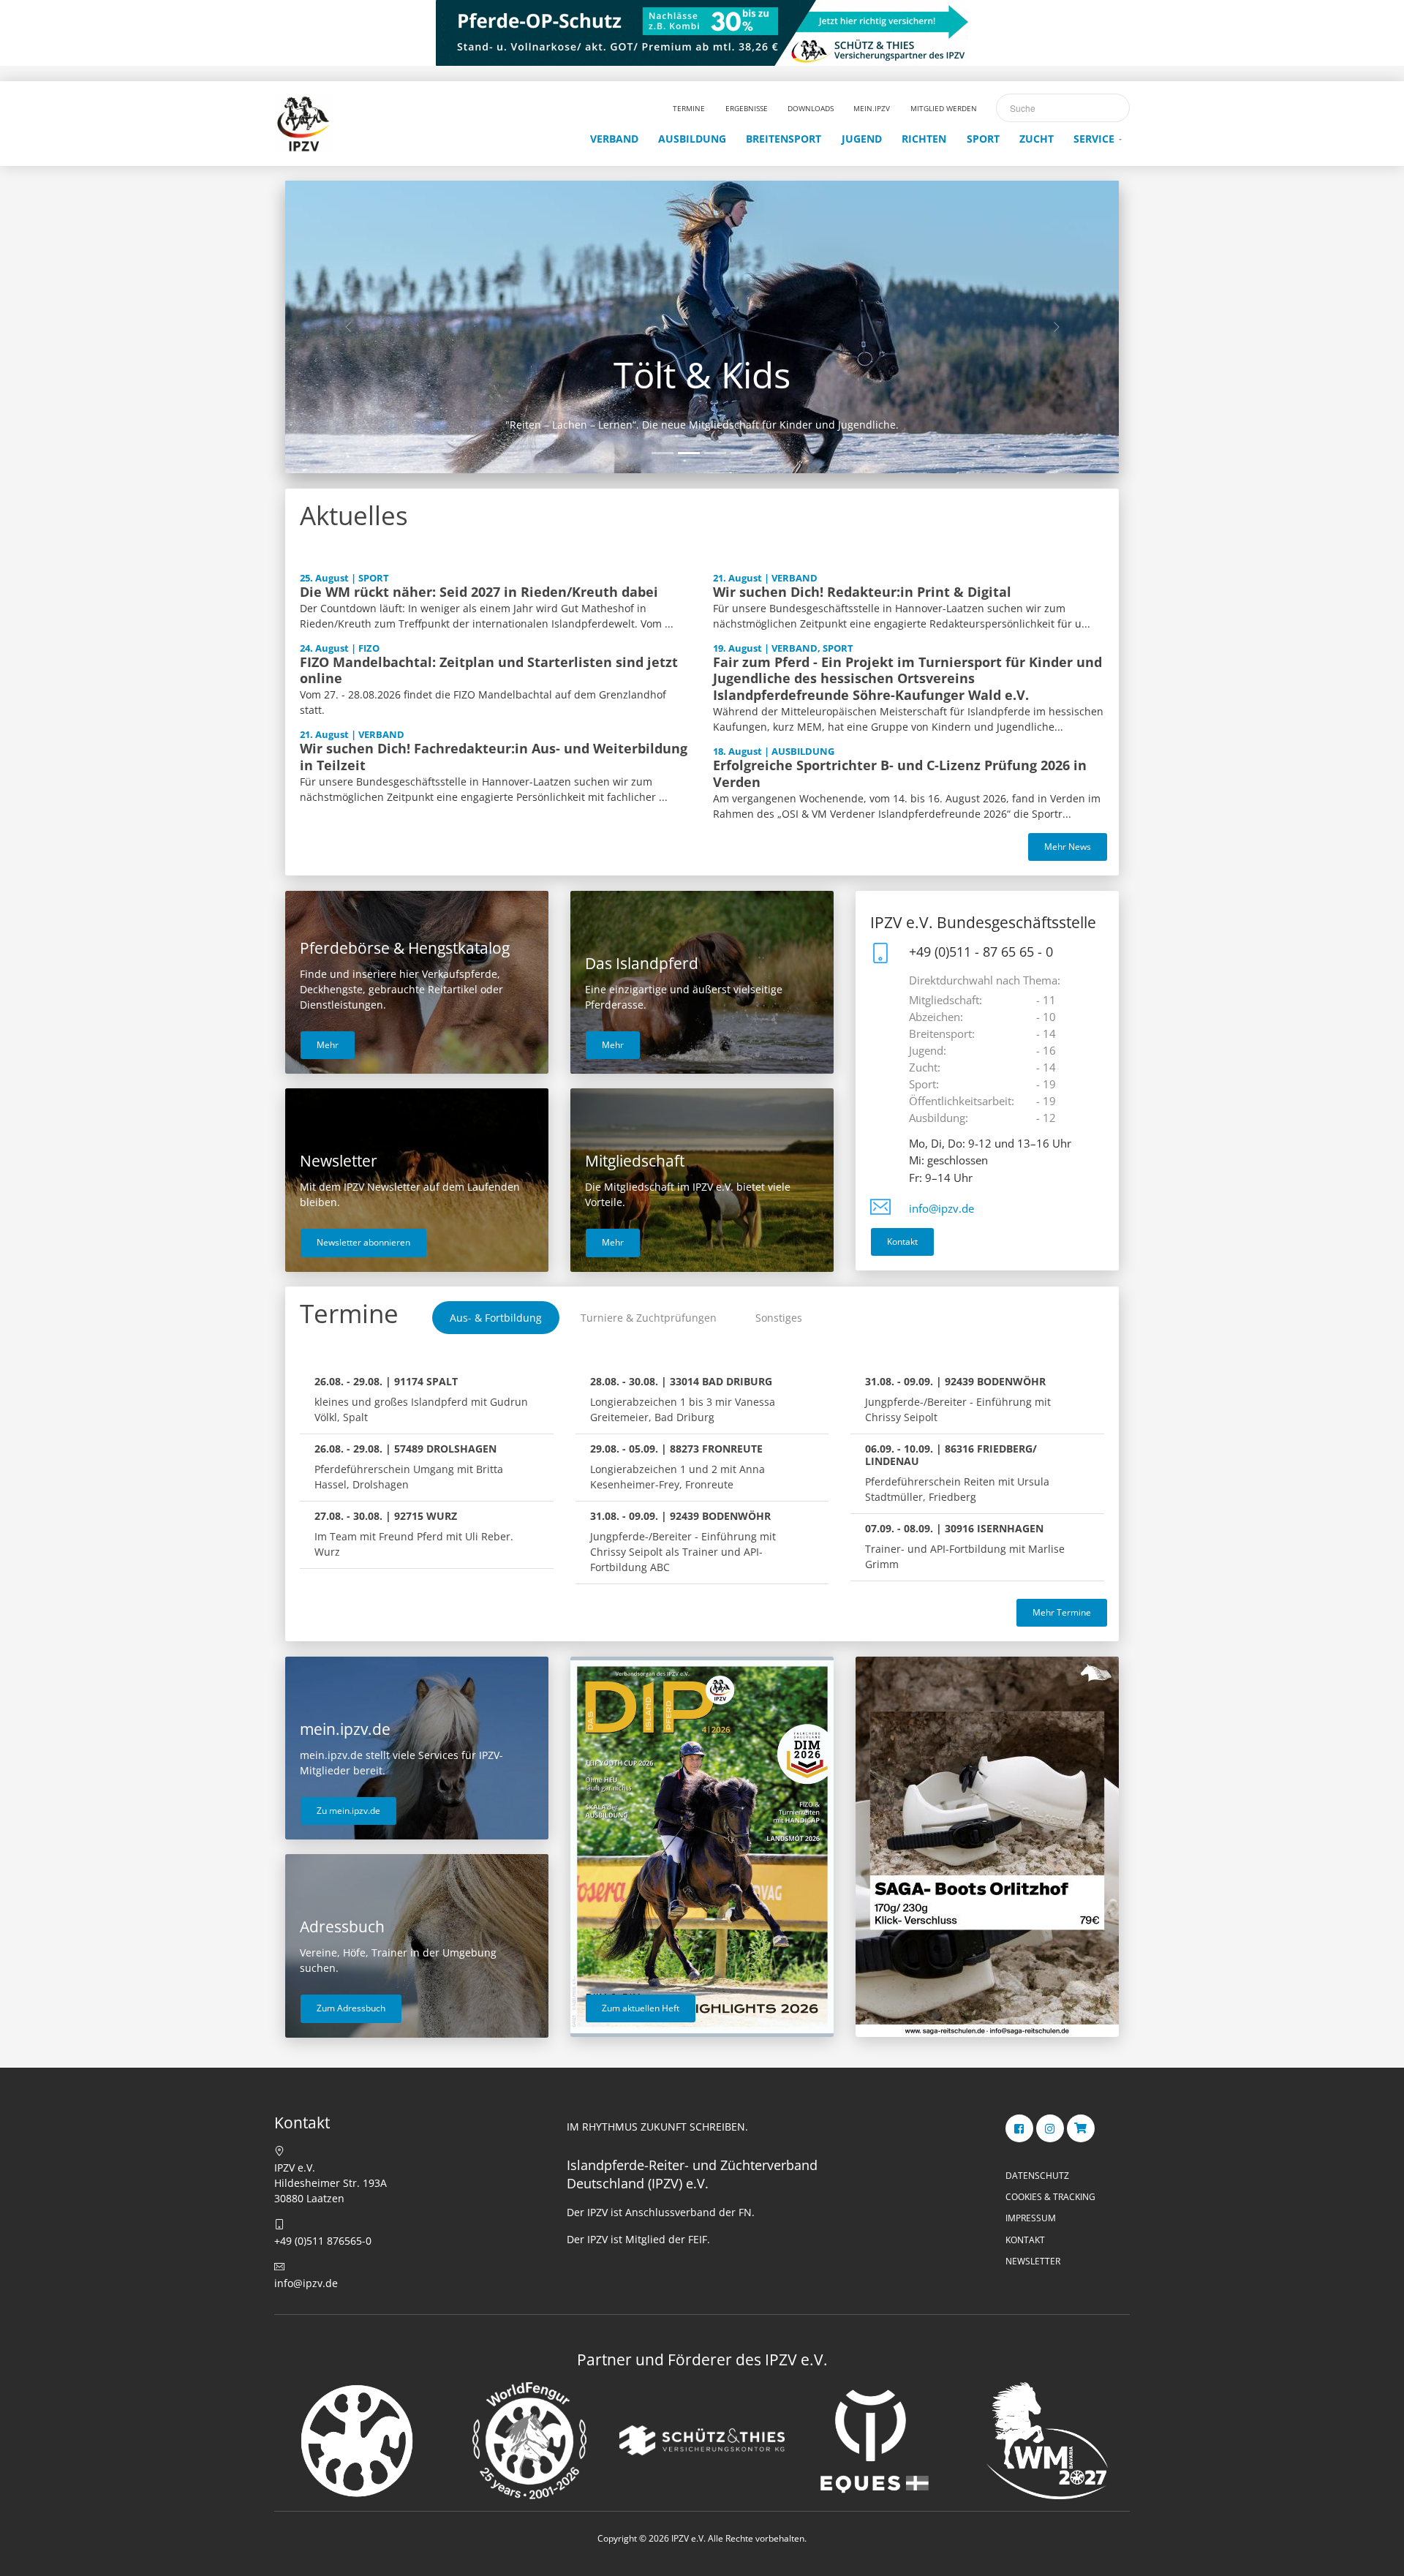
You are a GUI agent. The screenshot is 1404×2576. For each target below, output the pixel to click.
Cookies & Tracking (1050, 2197)
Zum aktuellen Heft (641, 2008)
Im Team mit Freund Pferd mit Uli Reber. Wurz (414, 1534)
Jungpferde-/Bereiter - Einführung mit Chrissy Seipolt (958, 1399)
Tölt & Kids (702, 374)
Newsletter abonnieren (363, 1242)
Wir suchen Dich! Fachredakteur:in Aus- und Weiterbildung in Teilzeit (494, 757)
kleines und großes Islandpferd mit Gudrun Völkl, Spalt (421, 1399)
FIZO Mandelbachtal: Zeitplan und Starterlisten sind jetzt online (489, 670)
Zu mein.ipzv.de (348, 1811)
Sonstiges (779, 1318)
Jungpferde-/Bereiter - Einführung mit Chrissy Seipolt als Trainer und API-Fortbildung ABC (683, 1541)
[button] (348, 327)
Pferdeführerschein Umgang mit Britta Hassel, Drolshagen (409, 1466)
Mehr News (1068, 847)
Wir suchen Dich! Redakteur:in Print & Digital (862, 592)
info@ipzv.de (941, 1209)
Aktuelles (354, 515)
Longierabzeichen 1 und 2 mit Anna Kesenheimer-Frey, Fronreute (678, 1466)
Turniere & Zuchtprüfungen (649, 1318)
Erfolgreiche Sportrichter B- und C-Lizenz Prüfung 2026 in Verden (900, 773)
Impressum (1031, 2218)
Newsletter (1033, 2261)
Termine (349, 1313)
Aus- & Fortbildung (496, 1318)
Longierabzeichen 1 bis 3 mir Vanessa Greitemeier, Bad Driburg (683, 1399)
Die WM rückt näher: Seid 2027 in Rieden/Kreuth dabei (479, 592)
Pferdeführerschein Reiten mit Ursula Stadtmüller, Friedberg (957, 1473)
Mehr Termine (1062, 1612)
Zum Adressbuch (351, 2008)
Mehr (328, 1045)
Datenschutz (1037, 2176)
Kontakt (902, 1242)
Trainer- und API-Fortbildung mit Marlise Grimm (965, 1546)
